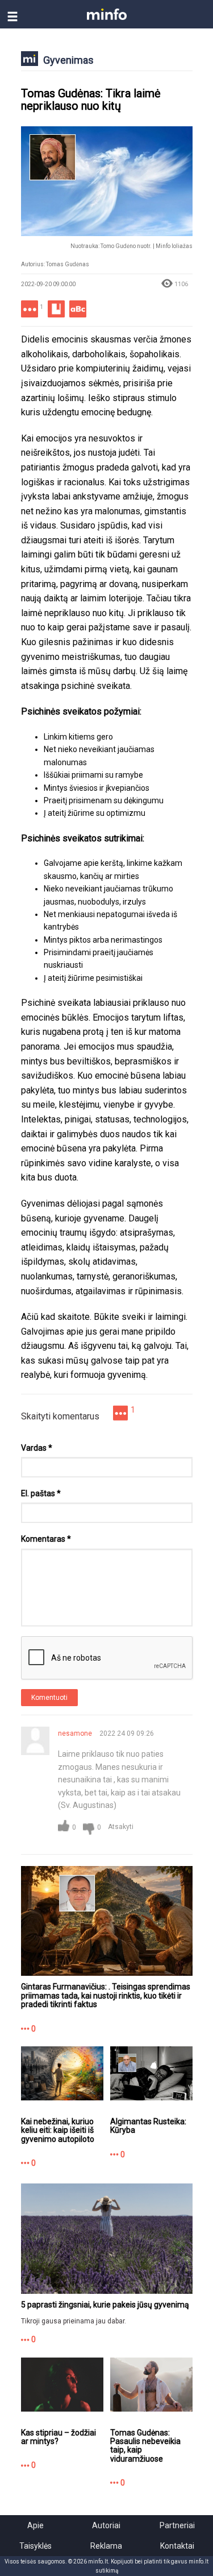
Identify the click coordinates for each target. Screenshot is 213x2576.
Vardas (37, 1448)
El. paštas (41, 1493)
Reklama (106, 2546)
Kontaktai (177, 2546)
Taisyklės (35, 2546)
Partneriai (177, 2525)
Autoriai (106, 2525)
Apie (35, 2525)
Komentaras (46, 1539)
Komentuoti (49, 1698)
